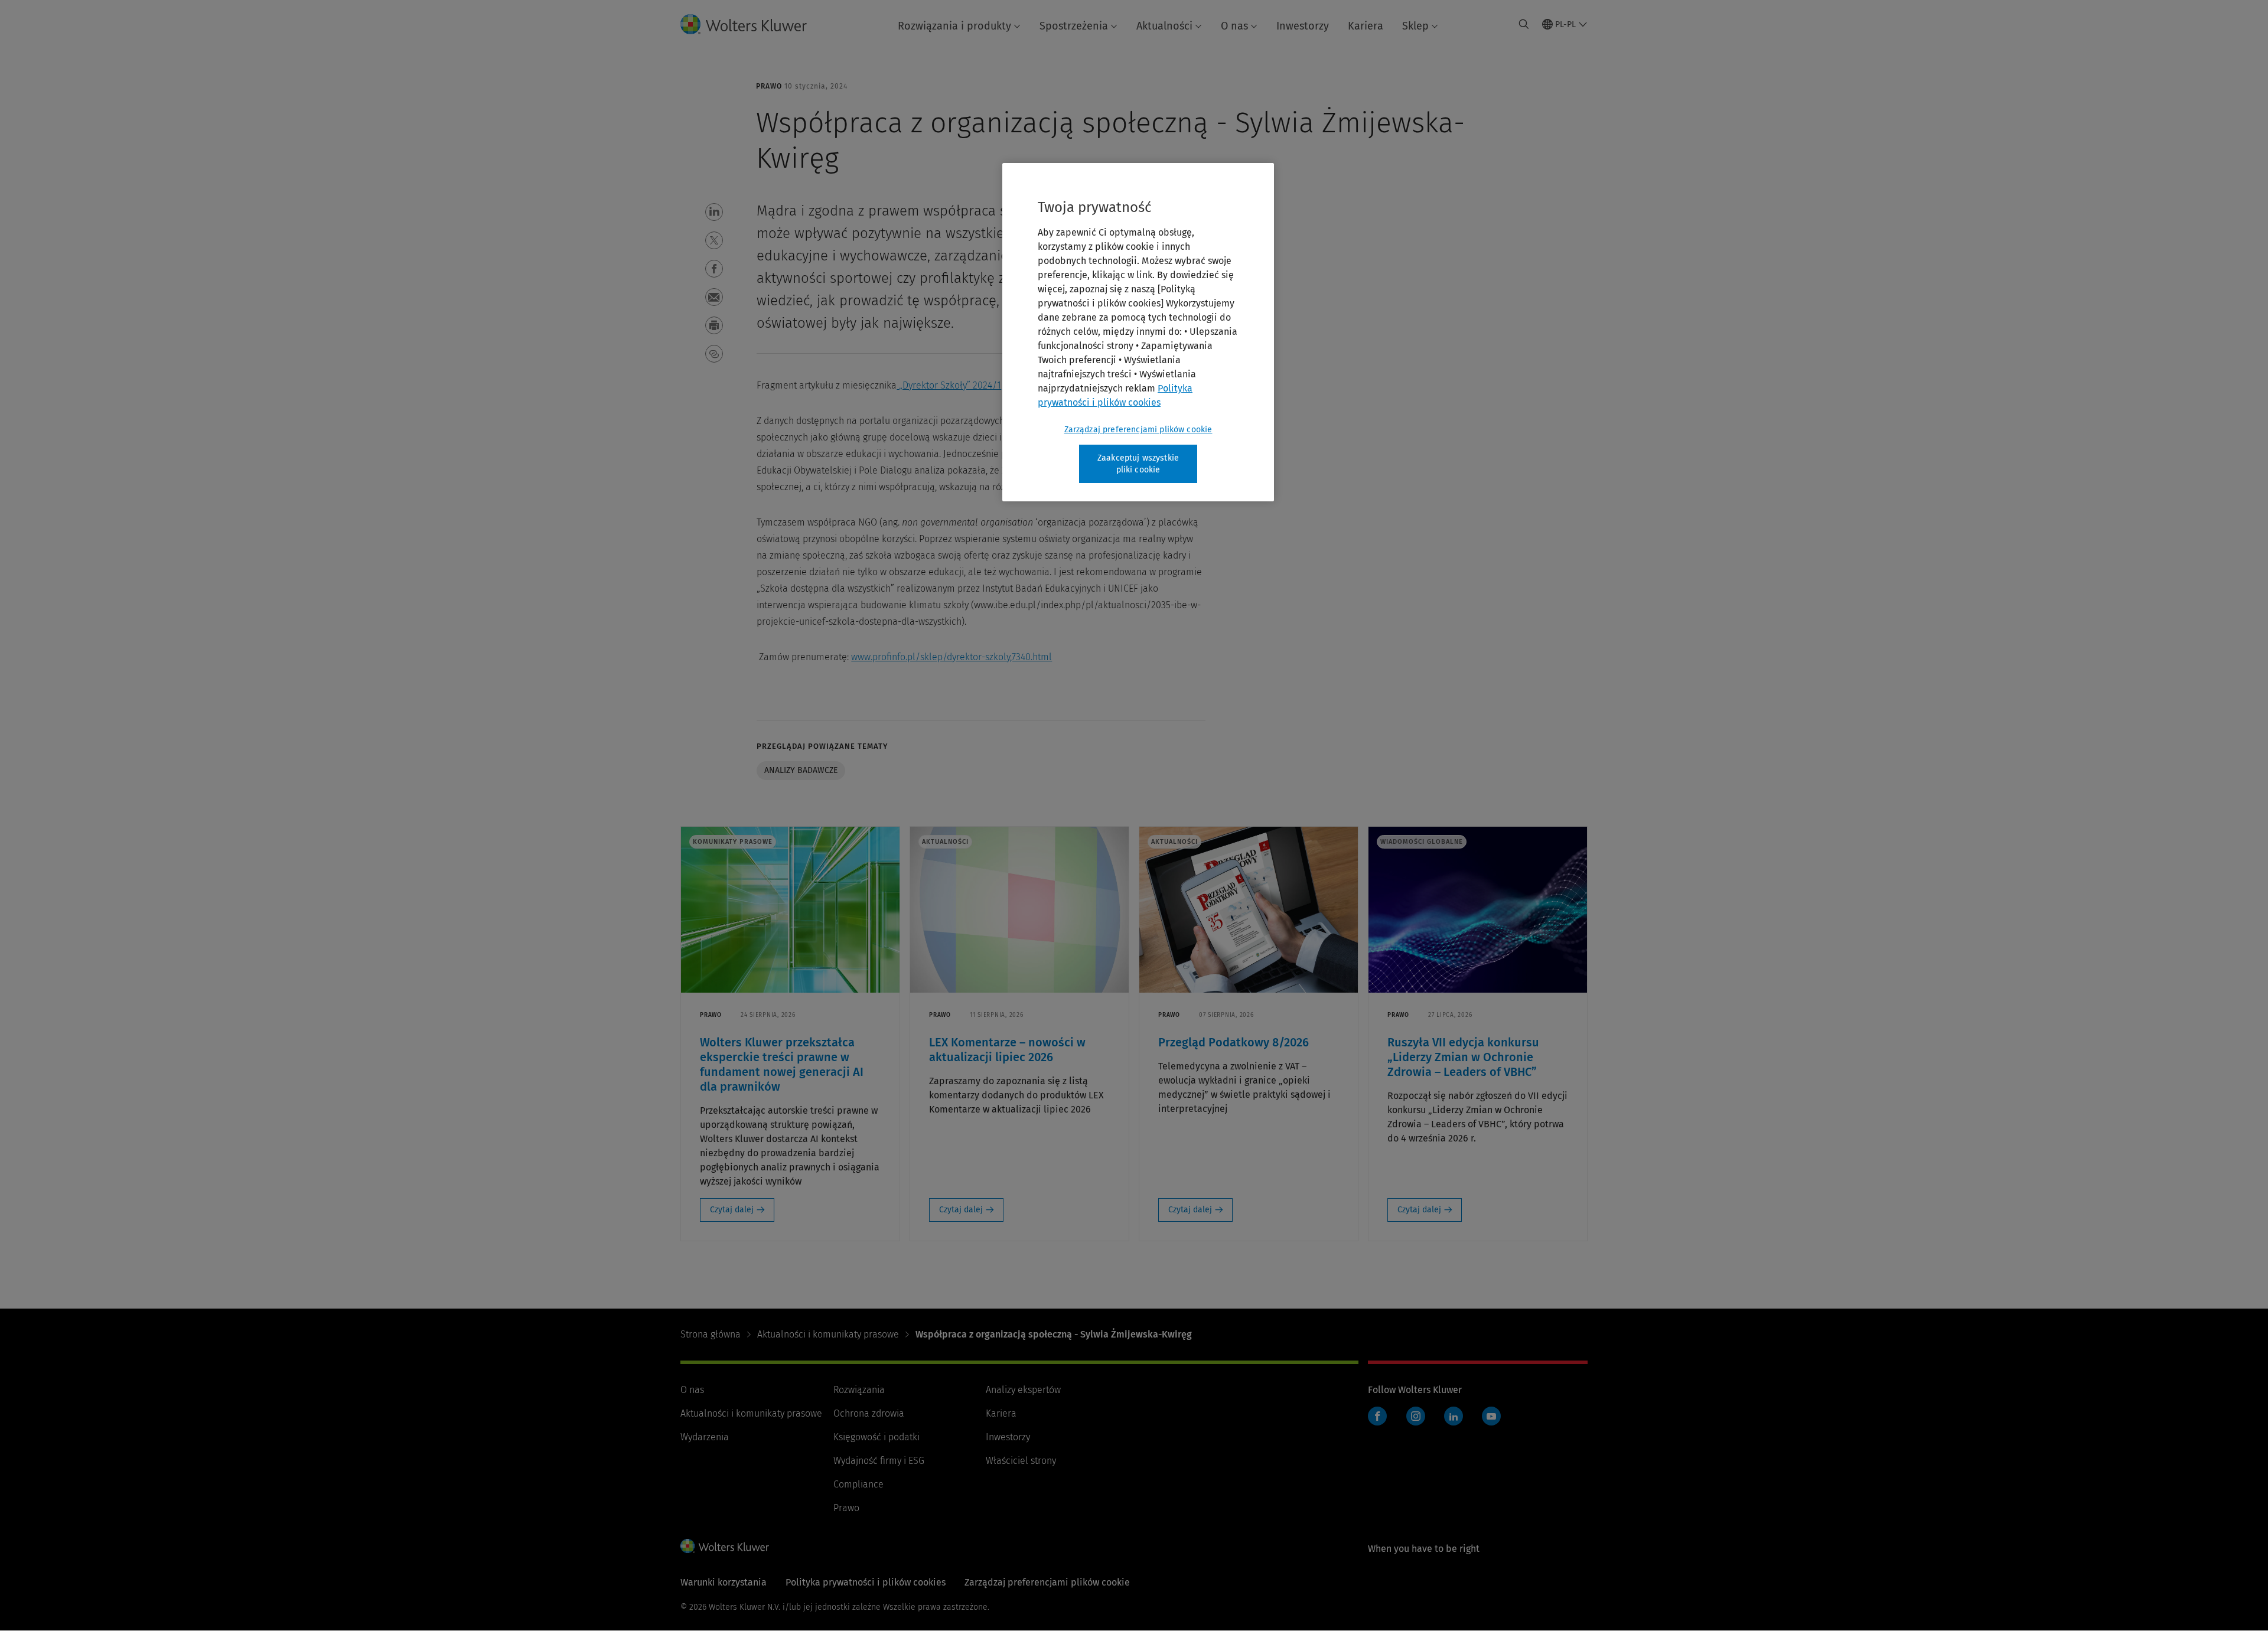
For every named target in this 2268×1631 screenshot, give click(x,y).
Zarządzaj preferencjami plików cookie (1138, 430)
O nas (1234, 26)
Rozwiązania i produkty (954, 26)
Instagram (1416, 1416)
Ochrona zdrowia (869, 1413)
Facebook (1377, 1416)
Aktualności (1164, 26)
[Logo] (753, 24)
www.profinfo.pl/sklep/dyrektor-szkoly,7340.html (951, 657)
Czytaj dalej (732, 1210)
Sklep (1415, 26)
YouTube (1491, 1416)
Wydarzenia (705, 1437)
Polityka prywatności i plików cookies (866, 1582)
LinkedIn (1454, 1416)
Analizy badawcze (801, 770)
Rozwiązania (859, 1390)
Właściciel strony (1021, 1461)
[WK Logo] (725, 1546)
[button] (714, 212)
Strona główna (711, 1334)
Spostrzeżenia (1074, 26)
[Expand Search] (1524, 24)
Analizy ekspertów (1023, 1390)
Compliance (858, 1484)
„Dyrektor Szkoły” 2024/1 (950, 385)
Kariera (1366, 26)
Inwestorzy (1303, 26)
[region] (1138, 332)
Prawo (846, 1508)
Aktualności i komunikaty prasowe (828, 1334)
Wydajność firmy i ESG (879, 1461)
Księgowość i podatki (876, 1437)
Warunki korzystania (724, 1582)
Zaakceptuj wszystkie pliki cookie (1138, 464)
